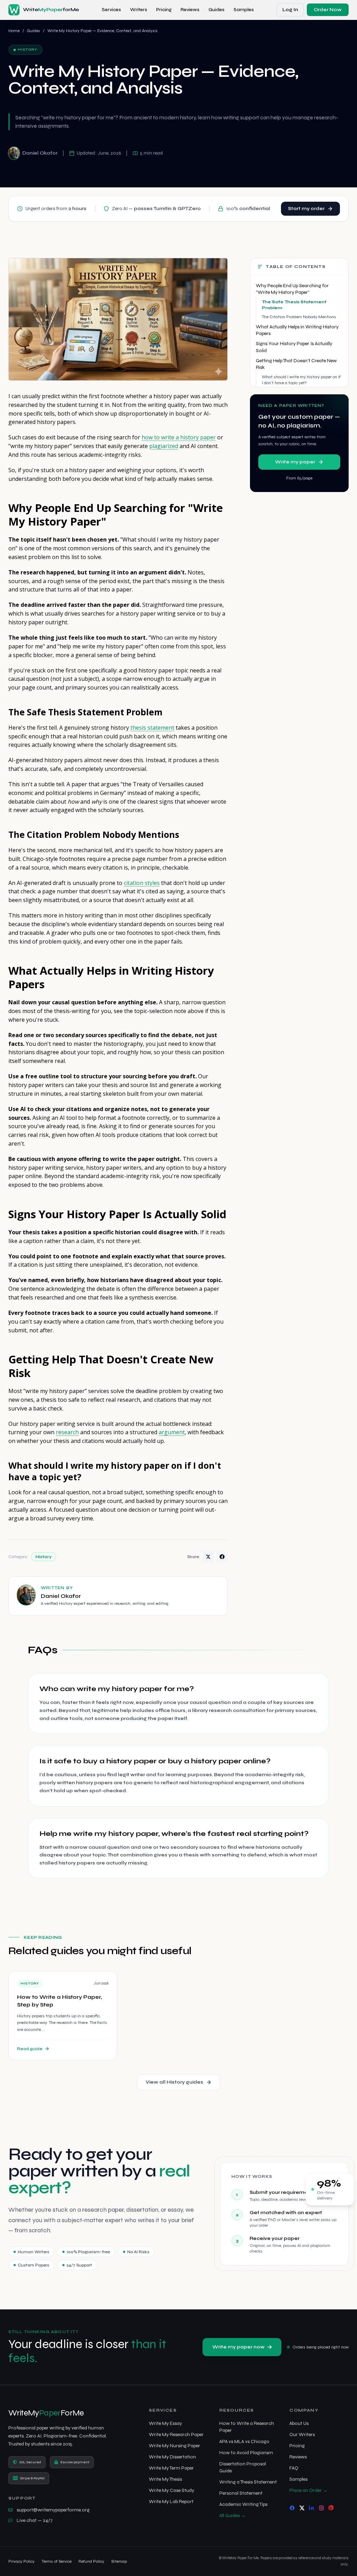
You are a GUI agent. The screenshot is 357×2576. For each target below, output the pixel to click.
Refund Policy (91, 2561)
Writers (139, 10)
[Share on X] (208, 1557)
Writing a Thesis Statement (248, 2482)
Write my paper (295, 462)
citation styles (142, 883)
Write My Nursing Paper (174, 2446)
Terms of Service (56, 2561)
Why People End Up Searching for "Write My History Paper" (292, 289)
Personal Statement (241, 2493)
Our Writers (302, 2434)
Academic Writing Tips (243, 2504)
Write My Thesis (165, 2479)
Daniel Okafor (40, 153)
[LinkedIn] (312, 2508)
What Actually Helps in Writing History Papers (297, 330)
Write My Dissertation (172, 2457)
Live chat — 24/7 (35, 2520)
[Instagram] (321, 2508)
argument (172, 1432)
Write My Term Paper (171, 2468)
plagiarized (164, 446)
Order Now (328, 10)
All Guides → (233, 2515)
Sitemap (119, 2561)
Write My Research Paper (176, 2434)
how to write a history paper (179, 437)
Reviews (190, 10)
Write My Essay (165, 2423)
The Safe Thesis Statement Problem (294, 305)
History (44, 1557)
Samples (244, 10)
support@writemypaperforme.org (53, 2510)
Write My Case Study (172, 2490)
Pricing (164, 10)
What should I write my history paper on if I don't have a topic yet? (301, 380)
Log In (290, 10)
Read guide (30, 2049)
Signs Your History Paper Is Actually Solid (294, 347)
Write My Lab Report (171, 2501)
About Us (299, 2423)
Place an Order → (309, 2490)
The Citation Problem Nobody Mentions (299, 317)
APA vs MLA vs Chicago (244, 2441)
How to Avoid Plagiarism (246, 2453)
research (67, 1432)
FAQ (294, 2468)
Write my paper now (238, 2347)
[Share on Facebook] (222, 1557)
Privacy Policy (21, 2561)
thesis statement (152, 728)
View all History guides (174, 2082)
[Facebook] (292, 2508)
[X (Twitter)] (302, 2508)
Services (111, 10)
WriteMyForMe (46, 2413)
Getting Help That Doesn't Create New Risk (296, 364)
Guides (217, 10)
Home (14, 31)
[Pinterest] (331, 2508)
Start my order (306, 209)
